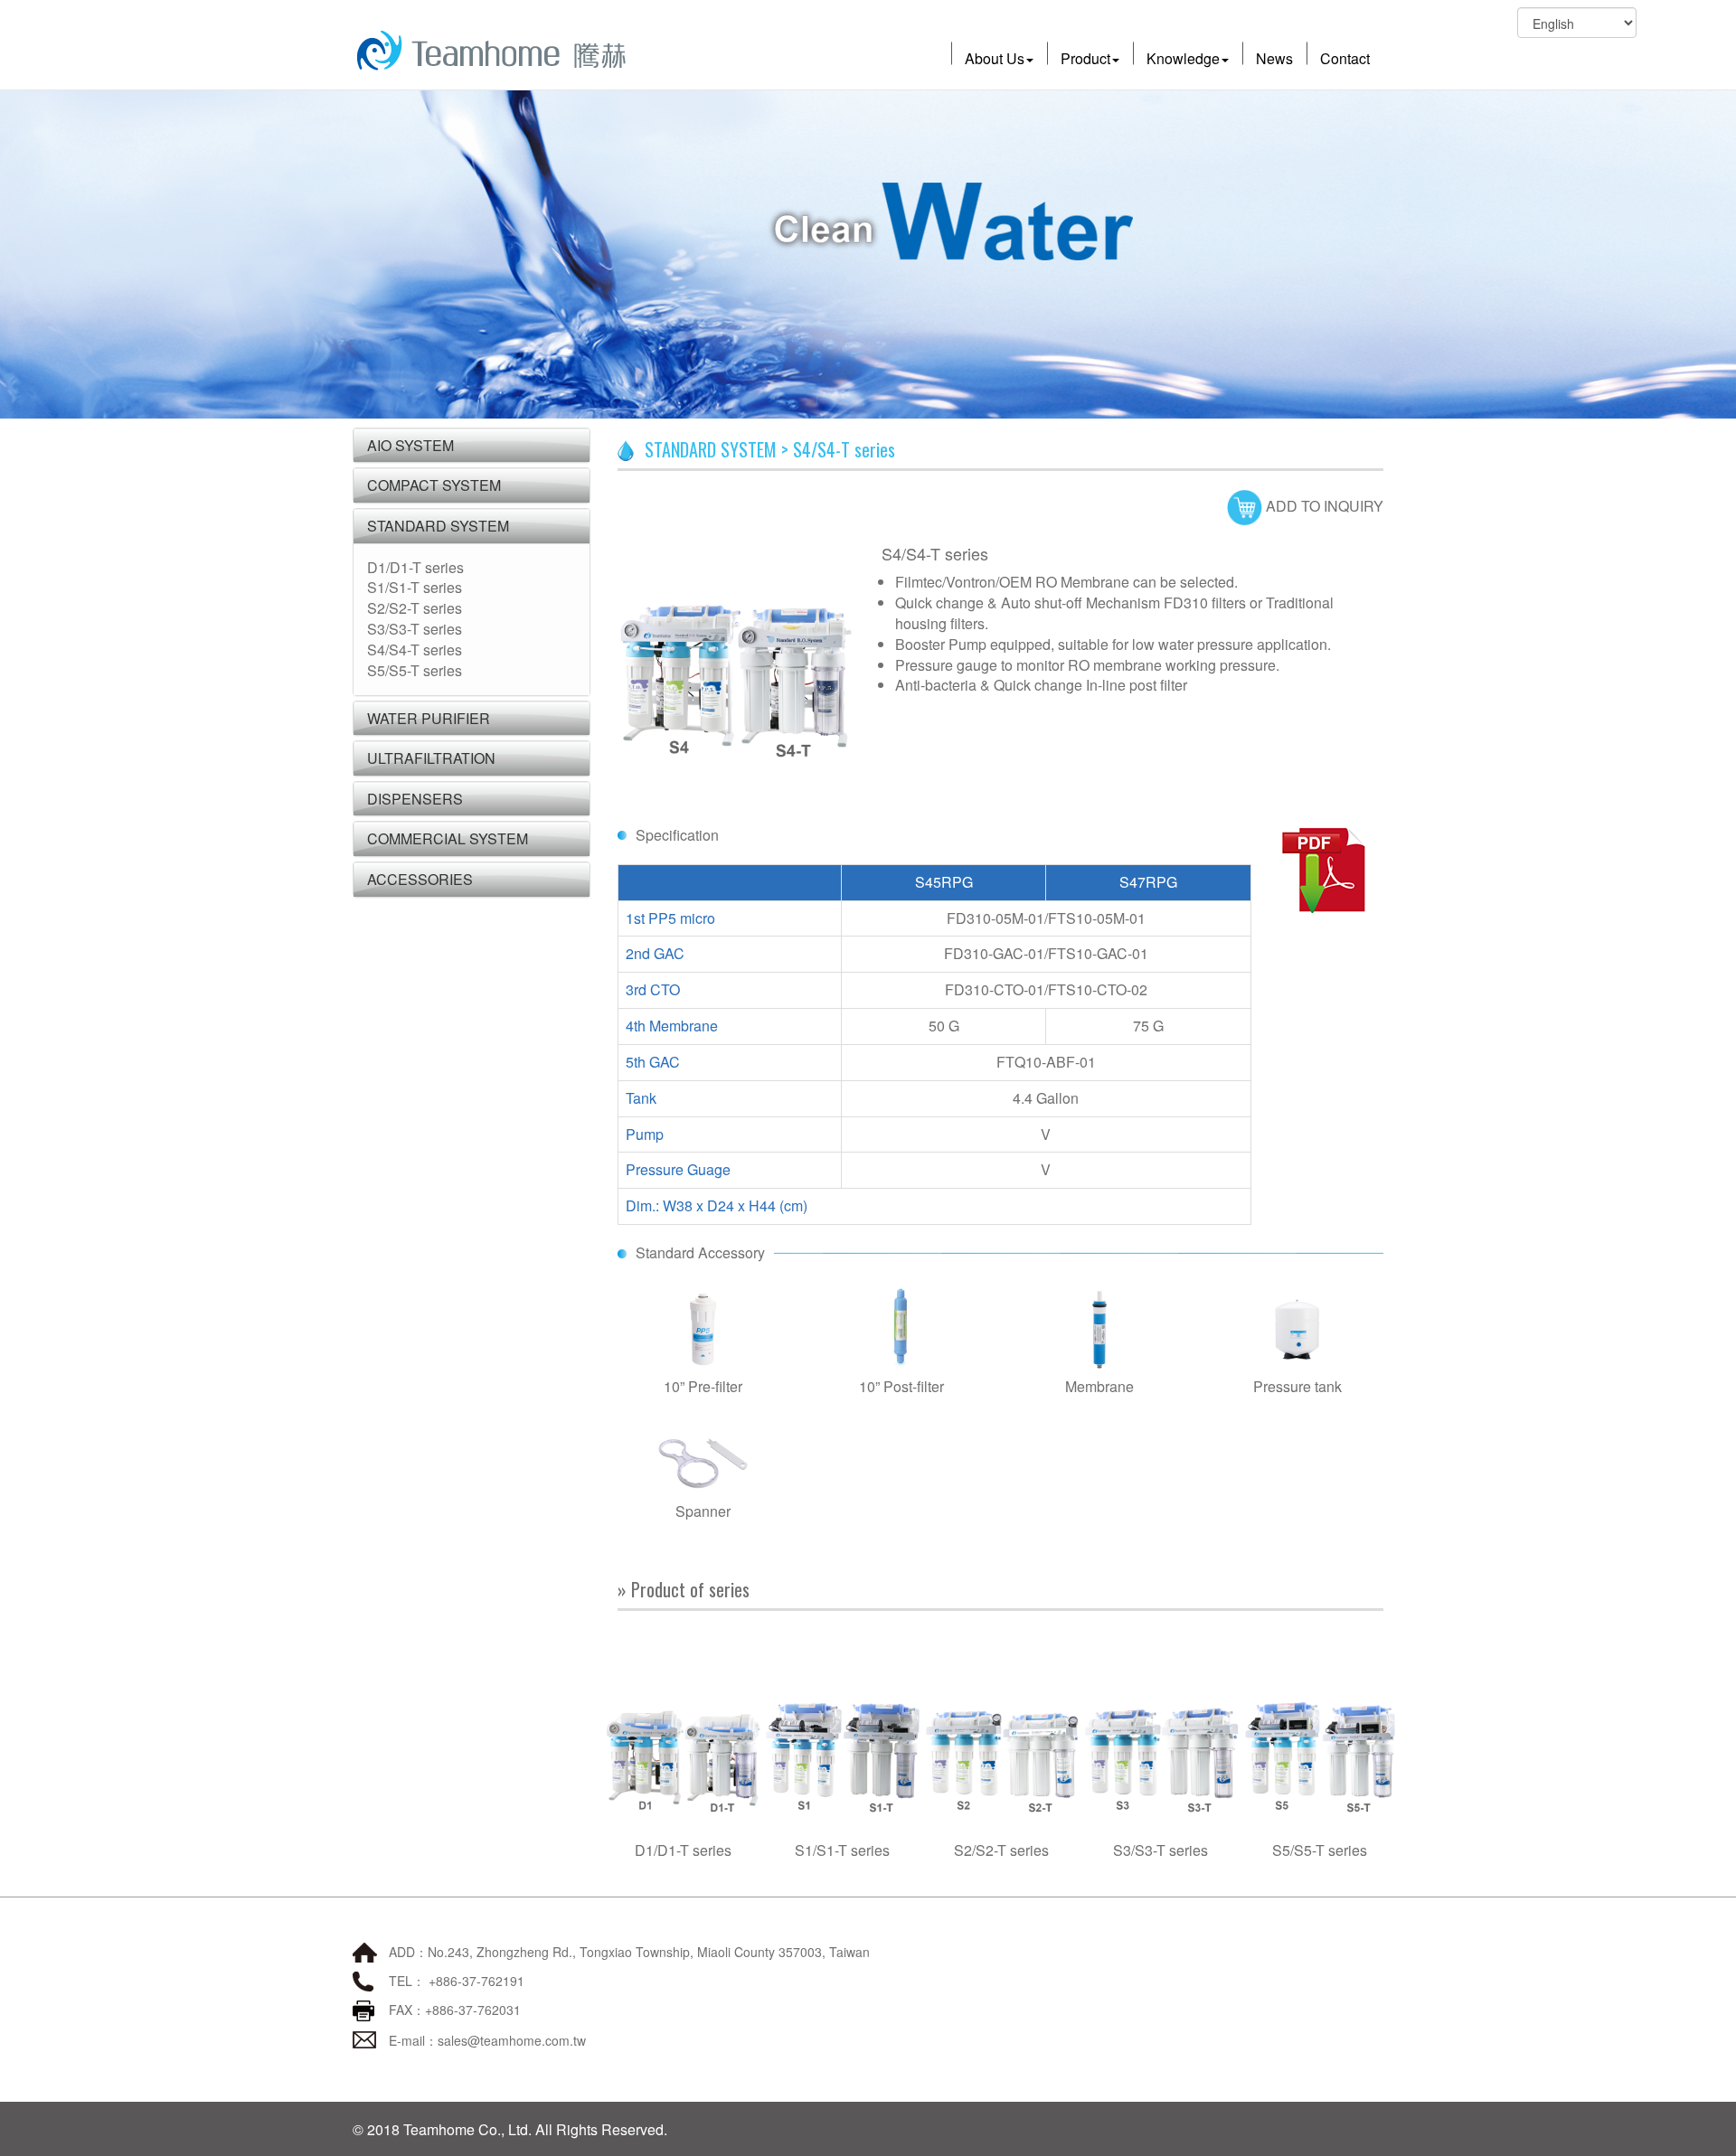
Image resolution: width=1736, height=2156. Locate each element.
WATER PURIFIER (429, 718)
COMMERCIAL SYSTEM (448, 838)
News (1274, 58)
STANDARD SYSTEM (438, 526)
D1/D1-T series (415, 567)
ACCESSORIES (420, 879)
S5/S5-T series (415, 670)
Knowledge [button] (1183, 58)
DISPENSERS (415, 799)
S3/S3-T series (415, 629)
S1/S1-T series (415, 587)
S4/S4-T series (415, 650)
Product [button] (1085, 58)
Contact (1345, 58)
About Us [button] (995, 58)
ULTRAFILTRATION (431, 758)
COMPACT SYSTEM (434, 485)
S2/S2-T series (415, 608)
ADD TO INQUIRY (1323, 506)
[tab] (472, 446)
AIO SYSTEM (410, 445)
